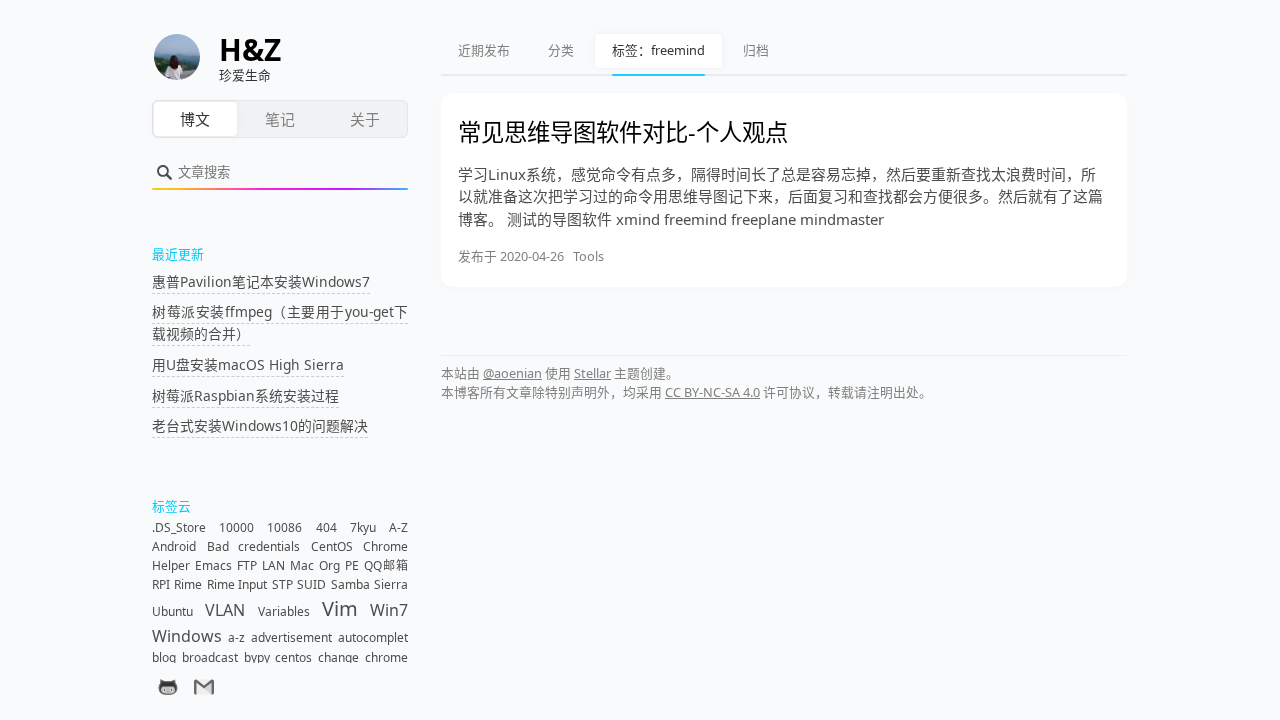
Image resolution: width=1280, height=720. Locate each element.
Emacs (213, 565)
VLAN (225, 610)
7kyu (363, 527)
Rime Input (237, 584)
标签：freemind (658, 50)
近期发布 (484, 50)
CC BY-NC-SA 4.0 (712, 392)
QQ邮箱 (386, 565)
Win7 (389, 610)
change (338, 657)
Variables (284, 611)
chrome (386, 657)
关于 (365, 119)
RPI (161, 584)
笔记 (280, 119)
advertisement (291, 637)
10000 (236, 527)
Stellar (592, 373)
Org (329, 565)
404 (326, 527)
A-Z (398, 527)
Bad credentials (254, 546)
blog (164, 657)
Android (174, 546)
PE (352, 565)
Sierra (391, 584)
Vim (340, 608)
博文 (195, 119)
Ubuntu (172, 611)
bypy (257, 657)
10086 (284, 527)
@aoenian (512, 373)
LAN (273, 565)
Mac (302, 565)
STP (282, 584)
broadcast (210, 657)
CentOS (332, 546)
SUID (311, 584)
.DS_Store (179, 527)
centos (293, 657)
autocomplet (373, 637)
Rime (188, 584)
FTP (247, 565)
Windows (187, 636)
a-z (236, 637)
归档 (756, 50)
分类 (561, 50)
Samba (350, 584)
